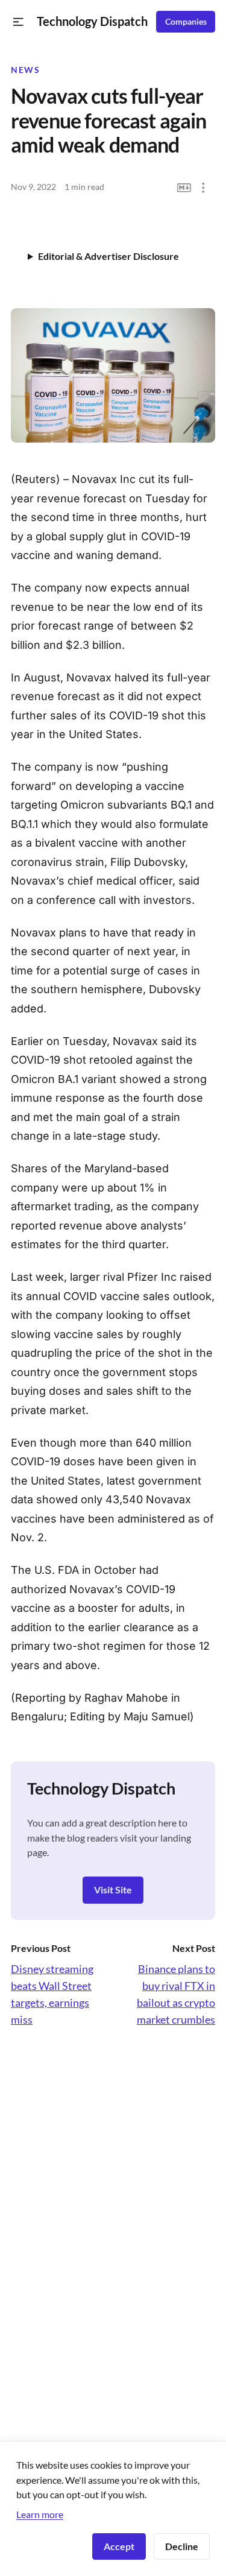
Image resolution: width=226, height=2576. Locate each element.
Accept (119, 2546)
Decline (182, 2546)
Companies (186, 22)
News (25, 70)
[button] (18, 22)
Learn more (40, 2514)
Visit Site (113, 1889)
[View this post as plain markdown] (184, 188)
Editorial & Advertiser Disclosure (108, 256)
